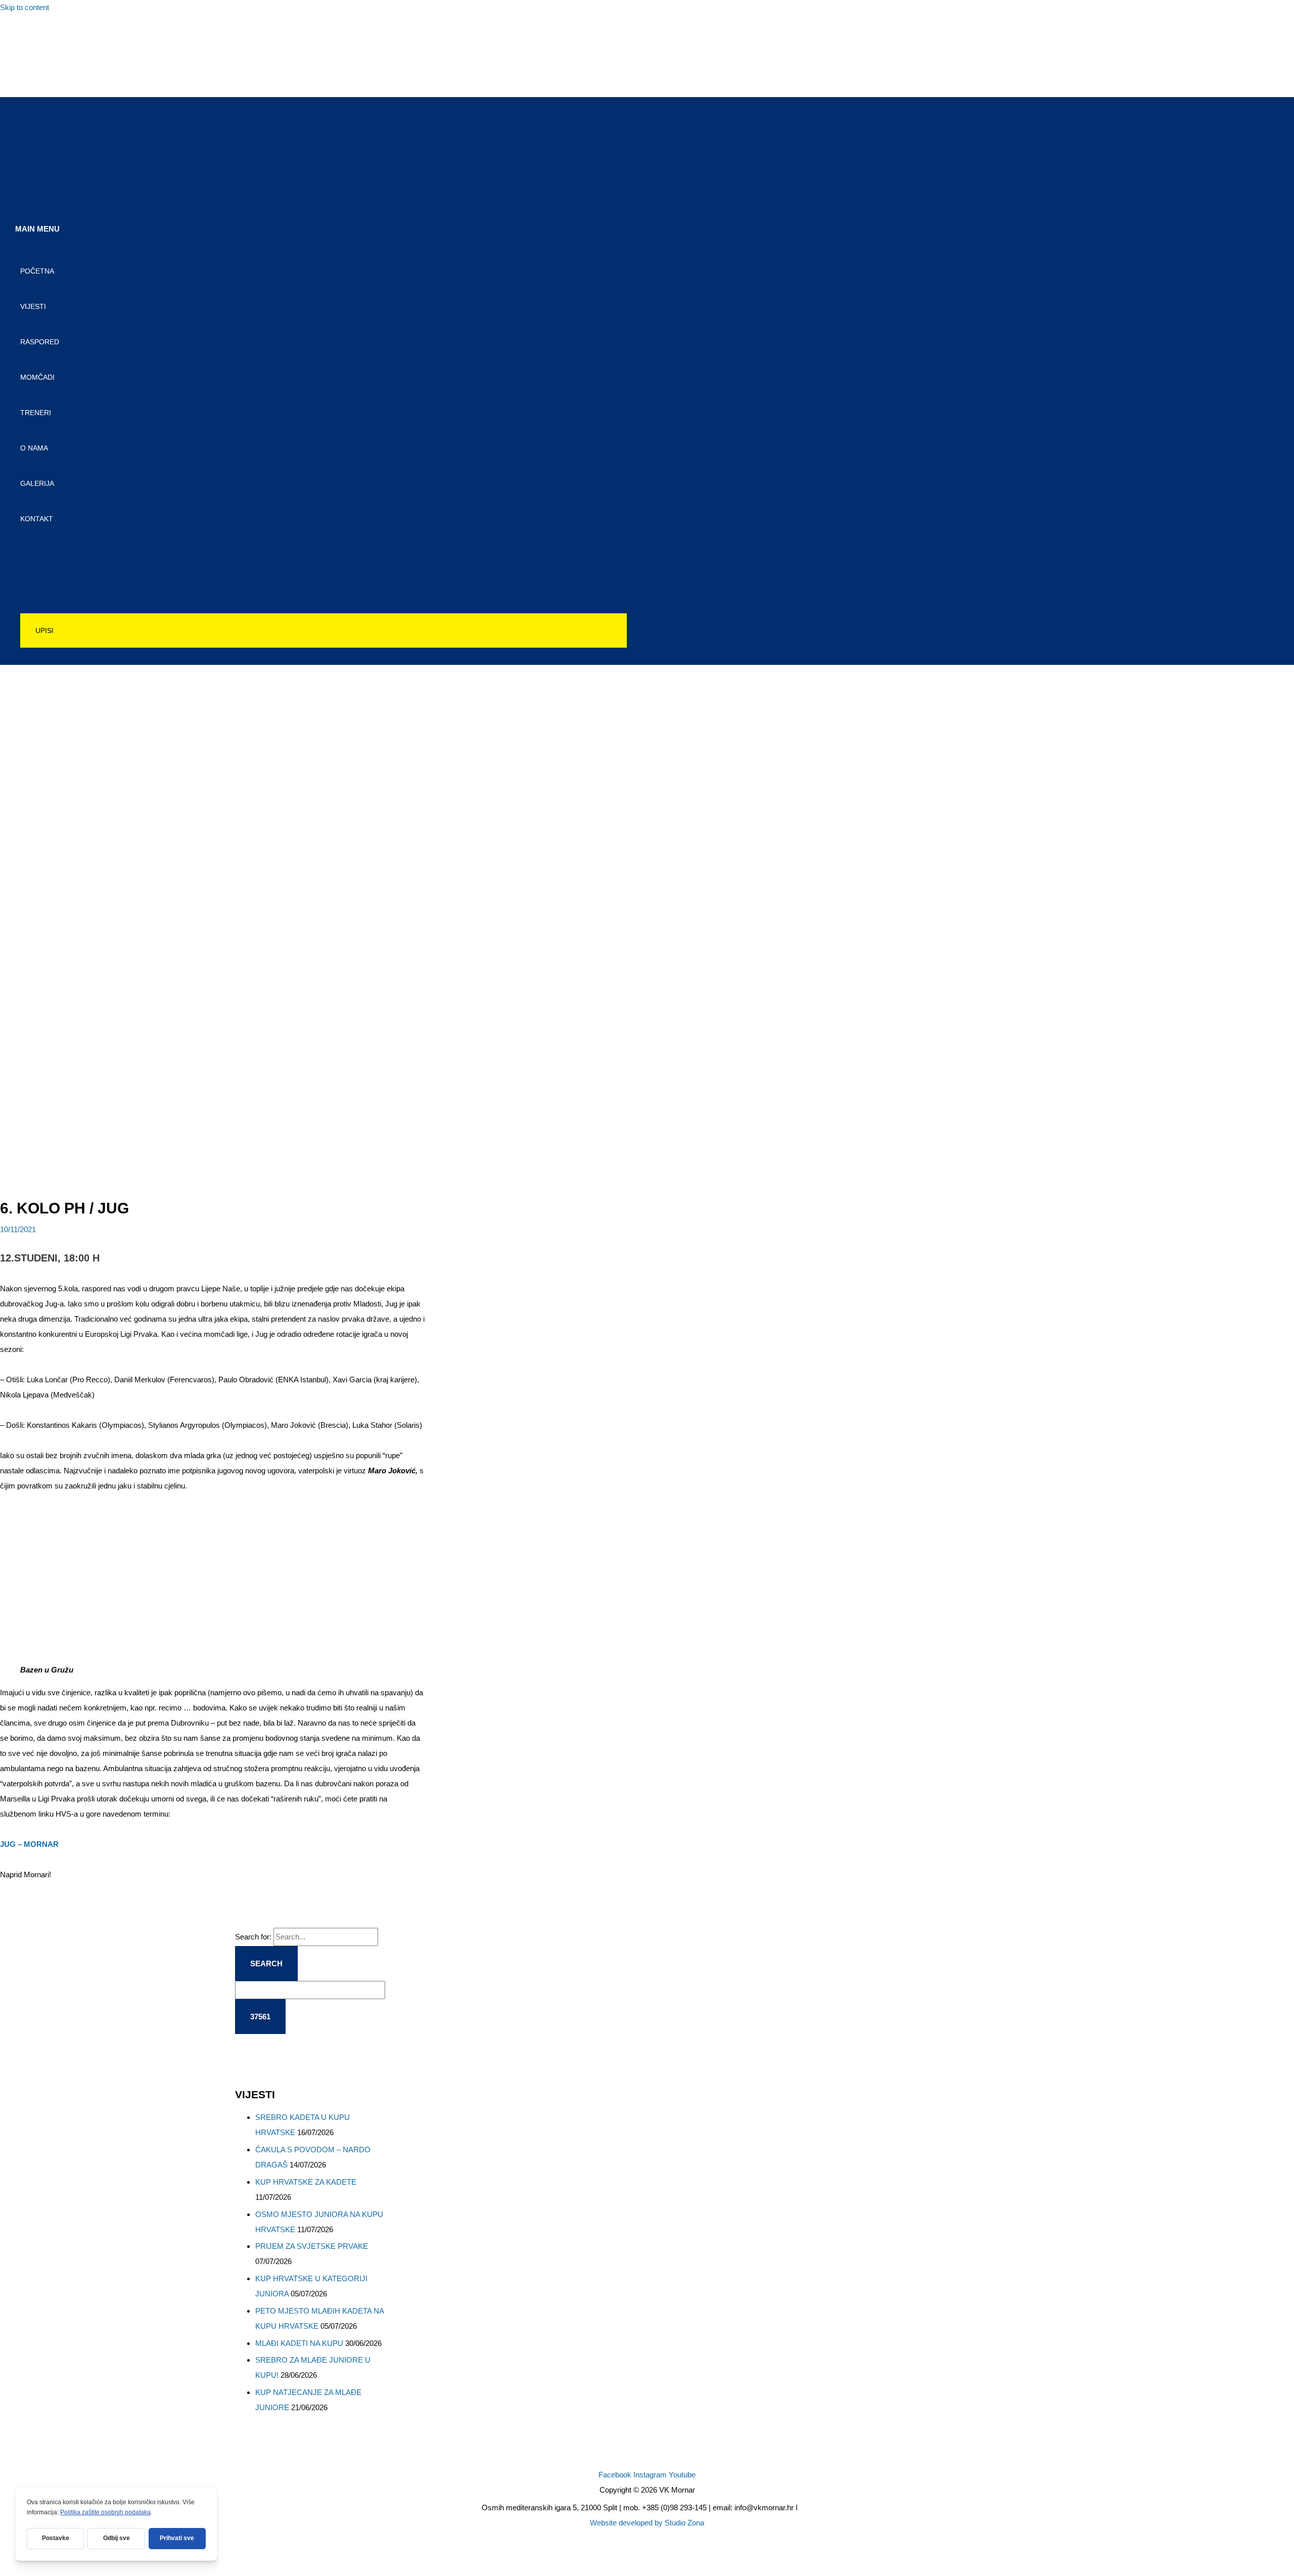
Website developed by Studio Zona (647, 2523)
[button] (323, 630)
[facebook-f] (27, 35)
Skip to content (25, 7)
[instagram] (27, 57)
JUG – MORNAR (29, 1844)
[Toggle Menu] (323, 550)
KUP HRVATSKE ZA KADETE (306, 2182)
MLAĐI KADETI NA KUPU (299, 2343)
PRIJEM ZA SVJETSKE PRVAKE (312, 2246)
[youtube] (27, 79)
